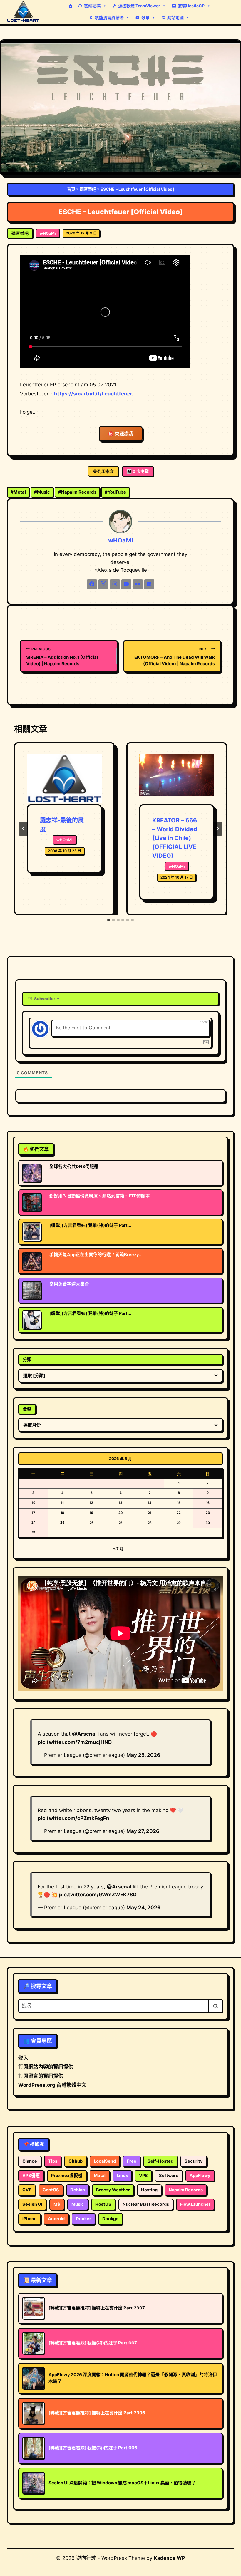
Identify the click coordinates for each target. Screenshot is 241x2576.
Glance (30, 2161)
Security (194, 2161)
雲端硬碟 (92, 6)
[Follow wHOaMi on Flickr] (138, 584)
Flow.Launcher (195, 2204)
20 (120, 1513)
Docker (83, 2219)
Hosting (149, 2190)
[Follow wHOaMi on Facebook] (92, 584)
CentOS (51, 2190)
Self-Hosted (160, 2161)
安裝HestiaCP (191, 6)
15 (179, 1503)
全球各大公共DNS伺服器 (74, 1167)
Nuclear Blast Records (146, 2204)
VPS (143, 2176)
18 (62, 1513)
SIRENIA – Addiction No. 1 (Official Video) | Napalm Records (62, 657)
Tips (53, 2161)
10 (34, 1503)
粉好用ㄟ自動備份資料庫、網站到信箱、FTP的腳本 (100, 1196)
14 (150, 1503)
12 (91, 1503)
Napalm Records (77, 492)
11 (62, 1503)
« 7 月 (118, 1548)
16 (208, 1503)
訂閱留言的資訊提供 (41, 2076)
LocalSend (105, 2161)
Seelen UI (32, 2204)
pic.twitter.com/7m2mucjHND (75, 1742)
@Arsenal (84, 1734)
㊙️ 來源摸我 (121, 434)
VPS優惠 (31, 2176)
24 (34, 1522)
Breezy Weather (113, 2190)
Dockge (110, 2219)
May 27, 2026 (143, 1831)
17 (33, 1513)
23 (208, 1513)
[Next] (217, 829)
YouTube (115, 492)
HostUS (103, 2204)
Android (56, 2219)
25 (62, 1522)
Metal (18, 492)
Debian (78, 2190)
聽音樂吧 (88, 189)
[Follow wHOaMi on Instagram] (115, 584)
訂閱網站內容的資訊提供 (46, 2067)
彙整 (27, 1409)
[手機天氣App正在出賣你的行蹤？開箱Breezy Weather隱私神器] (32, 1261)
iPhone (30, 2219)
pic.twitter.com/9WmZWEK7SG (98, 1895)
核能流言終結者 (109, 17)
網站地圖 (175, 17)
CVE (27, 2190)
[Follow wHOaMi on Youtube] (126, 584)
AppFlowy (200, 2176)
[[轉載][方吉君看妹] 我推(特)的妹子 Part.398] (32, 1232)
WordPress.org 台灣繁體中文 (52, 2085)
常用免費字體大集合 (69, 1284)
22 (179, 1513)
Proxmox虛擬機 (67, 2176)
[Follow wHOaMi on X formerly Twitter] (103, 584)
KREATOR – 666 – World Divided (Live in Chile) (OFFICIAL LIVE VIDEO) (175, 838)
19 (91, 1513)
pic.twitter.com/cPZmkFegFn (73, 1818)
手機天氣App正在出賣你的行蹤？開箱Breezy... (96, 1255)
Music (42, 492)
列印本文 (106, 471)
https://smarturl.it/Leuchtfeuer (93, 394)
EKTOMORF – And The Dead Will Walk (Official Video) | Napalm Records (175, 657)
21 (150, 1513)
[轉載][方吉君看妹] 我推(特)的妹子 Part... (90, 1225)
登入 (23, 2058)
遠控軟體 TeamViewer (139, 6)
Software (169, 2176)
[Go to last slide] (24, 829)
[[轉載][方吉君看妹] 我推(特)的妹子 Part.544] (32, 1320)
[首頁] (70, 6)
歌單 (145, 17)
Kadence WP (169, 2558)
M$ (57, 2204)
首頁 (71, 189)
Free (132, 2161)
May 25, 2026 (143, 1755)
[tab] (109, 920)
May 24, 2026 (143, 1908)
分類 (27, 1359)
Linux (122, 2176)
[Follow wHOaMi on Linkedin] (149, 584)
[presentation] (64, 779)
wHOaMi (48, 233)
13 (120, 1503)
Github (76, 2161)
